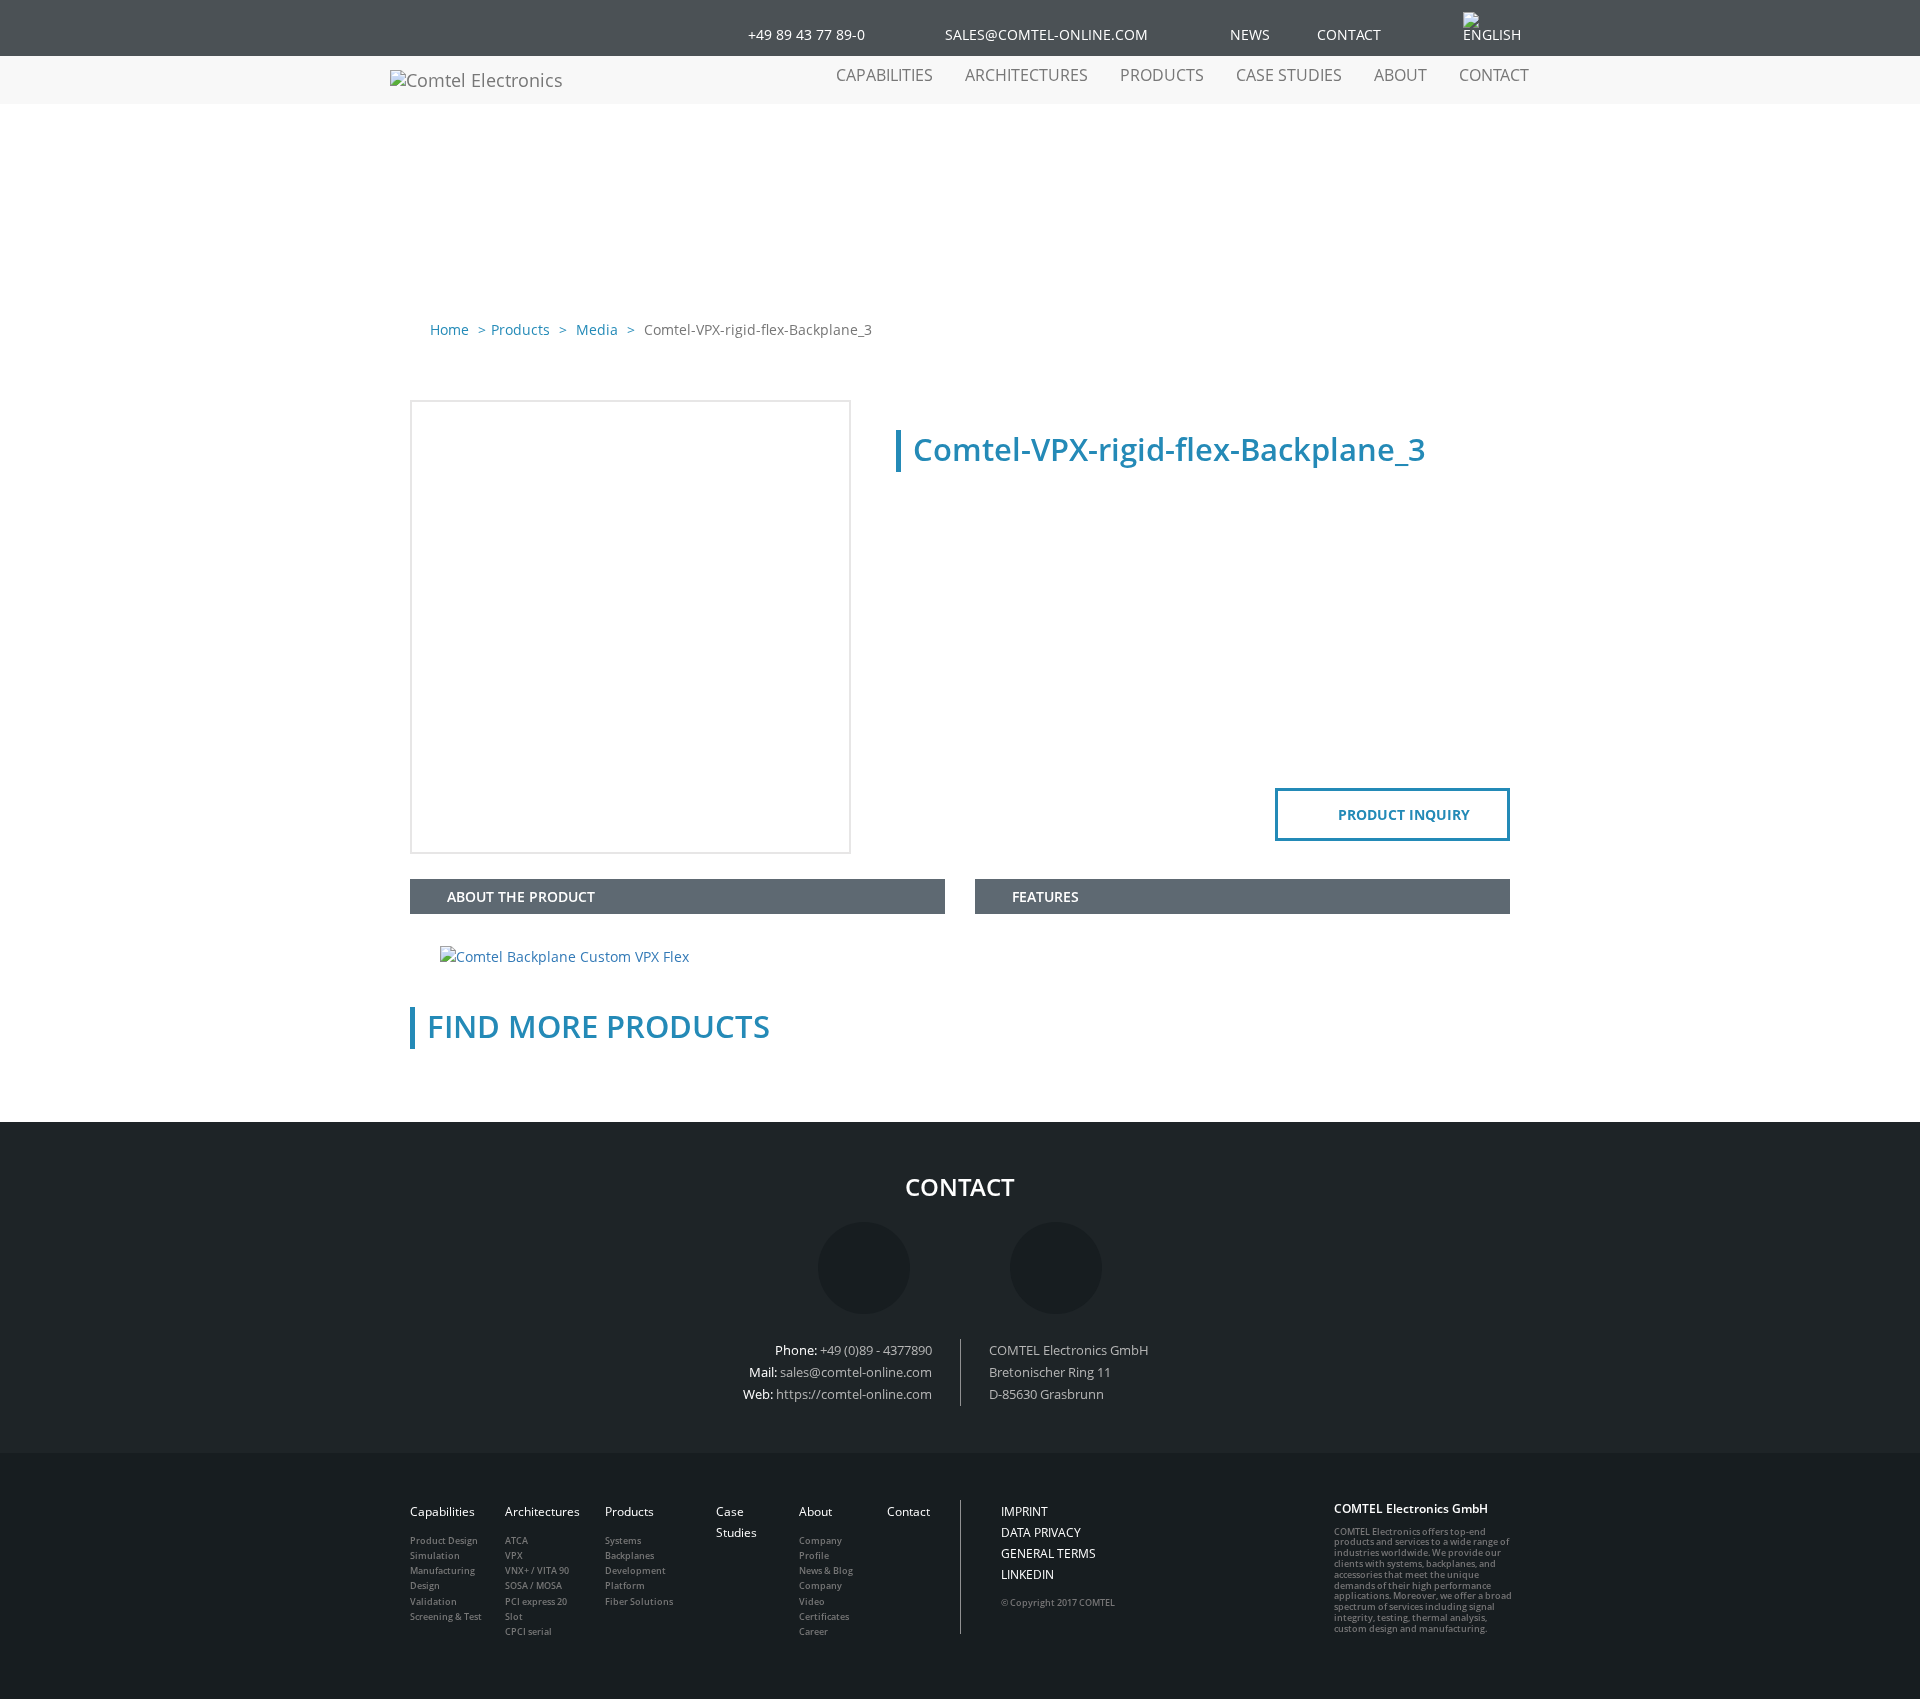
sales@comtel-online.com (856, 1372)
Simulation (435, 1555)
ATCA (516, 1540)
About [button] (1400, 75)
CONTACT (1349, 34)
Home (449, 329)
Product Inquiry (1404, 814)
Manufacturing (442, 1570)
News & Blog (826, 1570)
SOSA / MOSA (533, 1585)
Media (595, 329)
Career (813, 1631)
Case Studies (1289, 75)
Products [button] (1162, 75)
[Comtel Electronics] (495, 80)
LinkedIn (1027, 1574)
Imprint (1024, 1511)
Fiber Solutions (639, 1601)
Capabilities (442, 1511)
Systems (623, 1540)
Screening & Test (446, 1616)
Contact (1494, 75)
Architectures (542, 1511)
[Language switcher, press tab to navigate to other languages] (1502, 27)
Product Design (444, 1540)
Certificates (824, 1616)
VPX (514, 1555)
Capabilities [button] (884, 75)
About (815, 1511)
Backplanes (629, 1555)
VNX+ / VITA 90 (537, 1570)
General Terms (1048, 1553)
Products (520, 329)
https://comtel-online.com (854, 1394)
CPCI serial (528, 1631)
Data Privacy (1041, 1532)
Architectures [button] (1026, 75)
